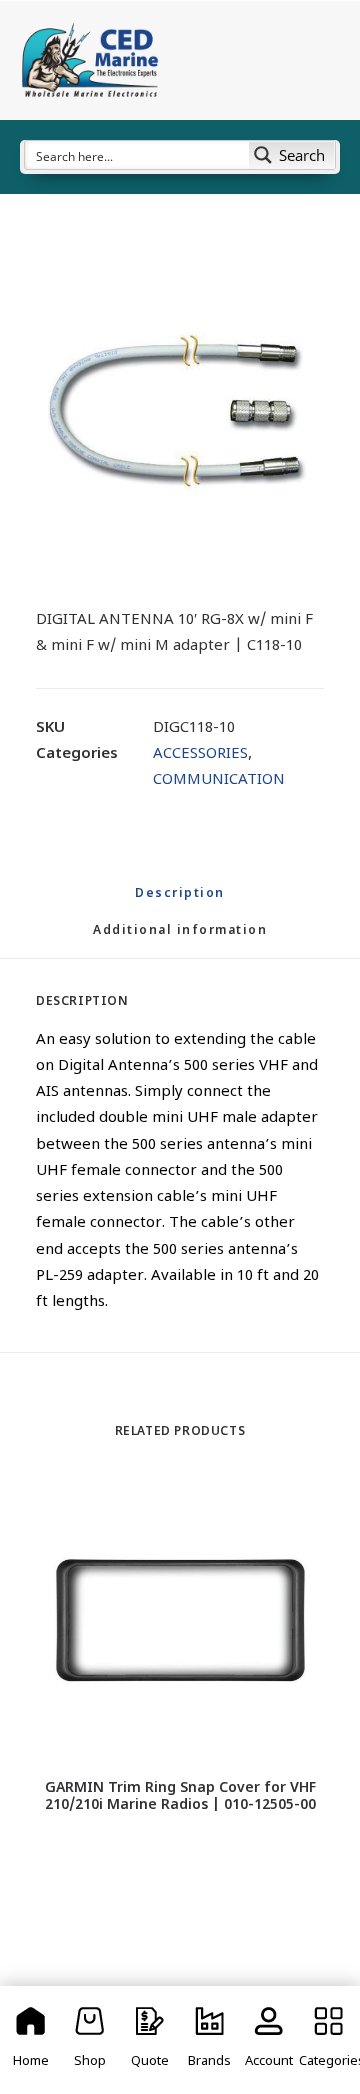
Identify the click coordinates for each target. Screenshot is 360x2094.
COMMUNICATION (219, 780)
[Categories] (329, 2040)
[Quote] (150, 2040)
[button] (180, 410)
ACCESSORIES (200, 754)
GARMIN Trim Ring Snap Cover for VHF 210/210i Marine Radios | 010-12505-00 (180, 1797)
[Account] (270, 2040)
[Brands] (210, 2040)
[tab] (180, 939)
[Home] (31, 2040)
